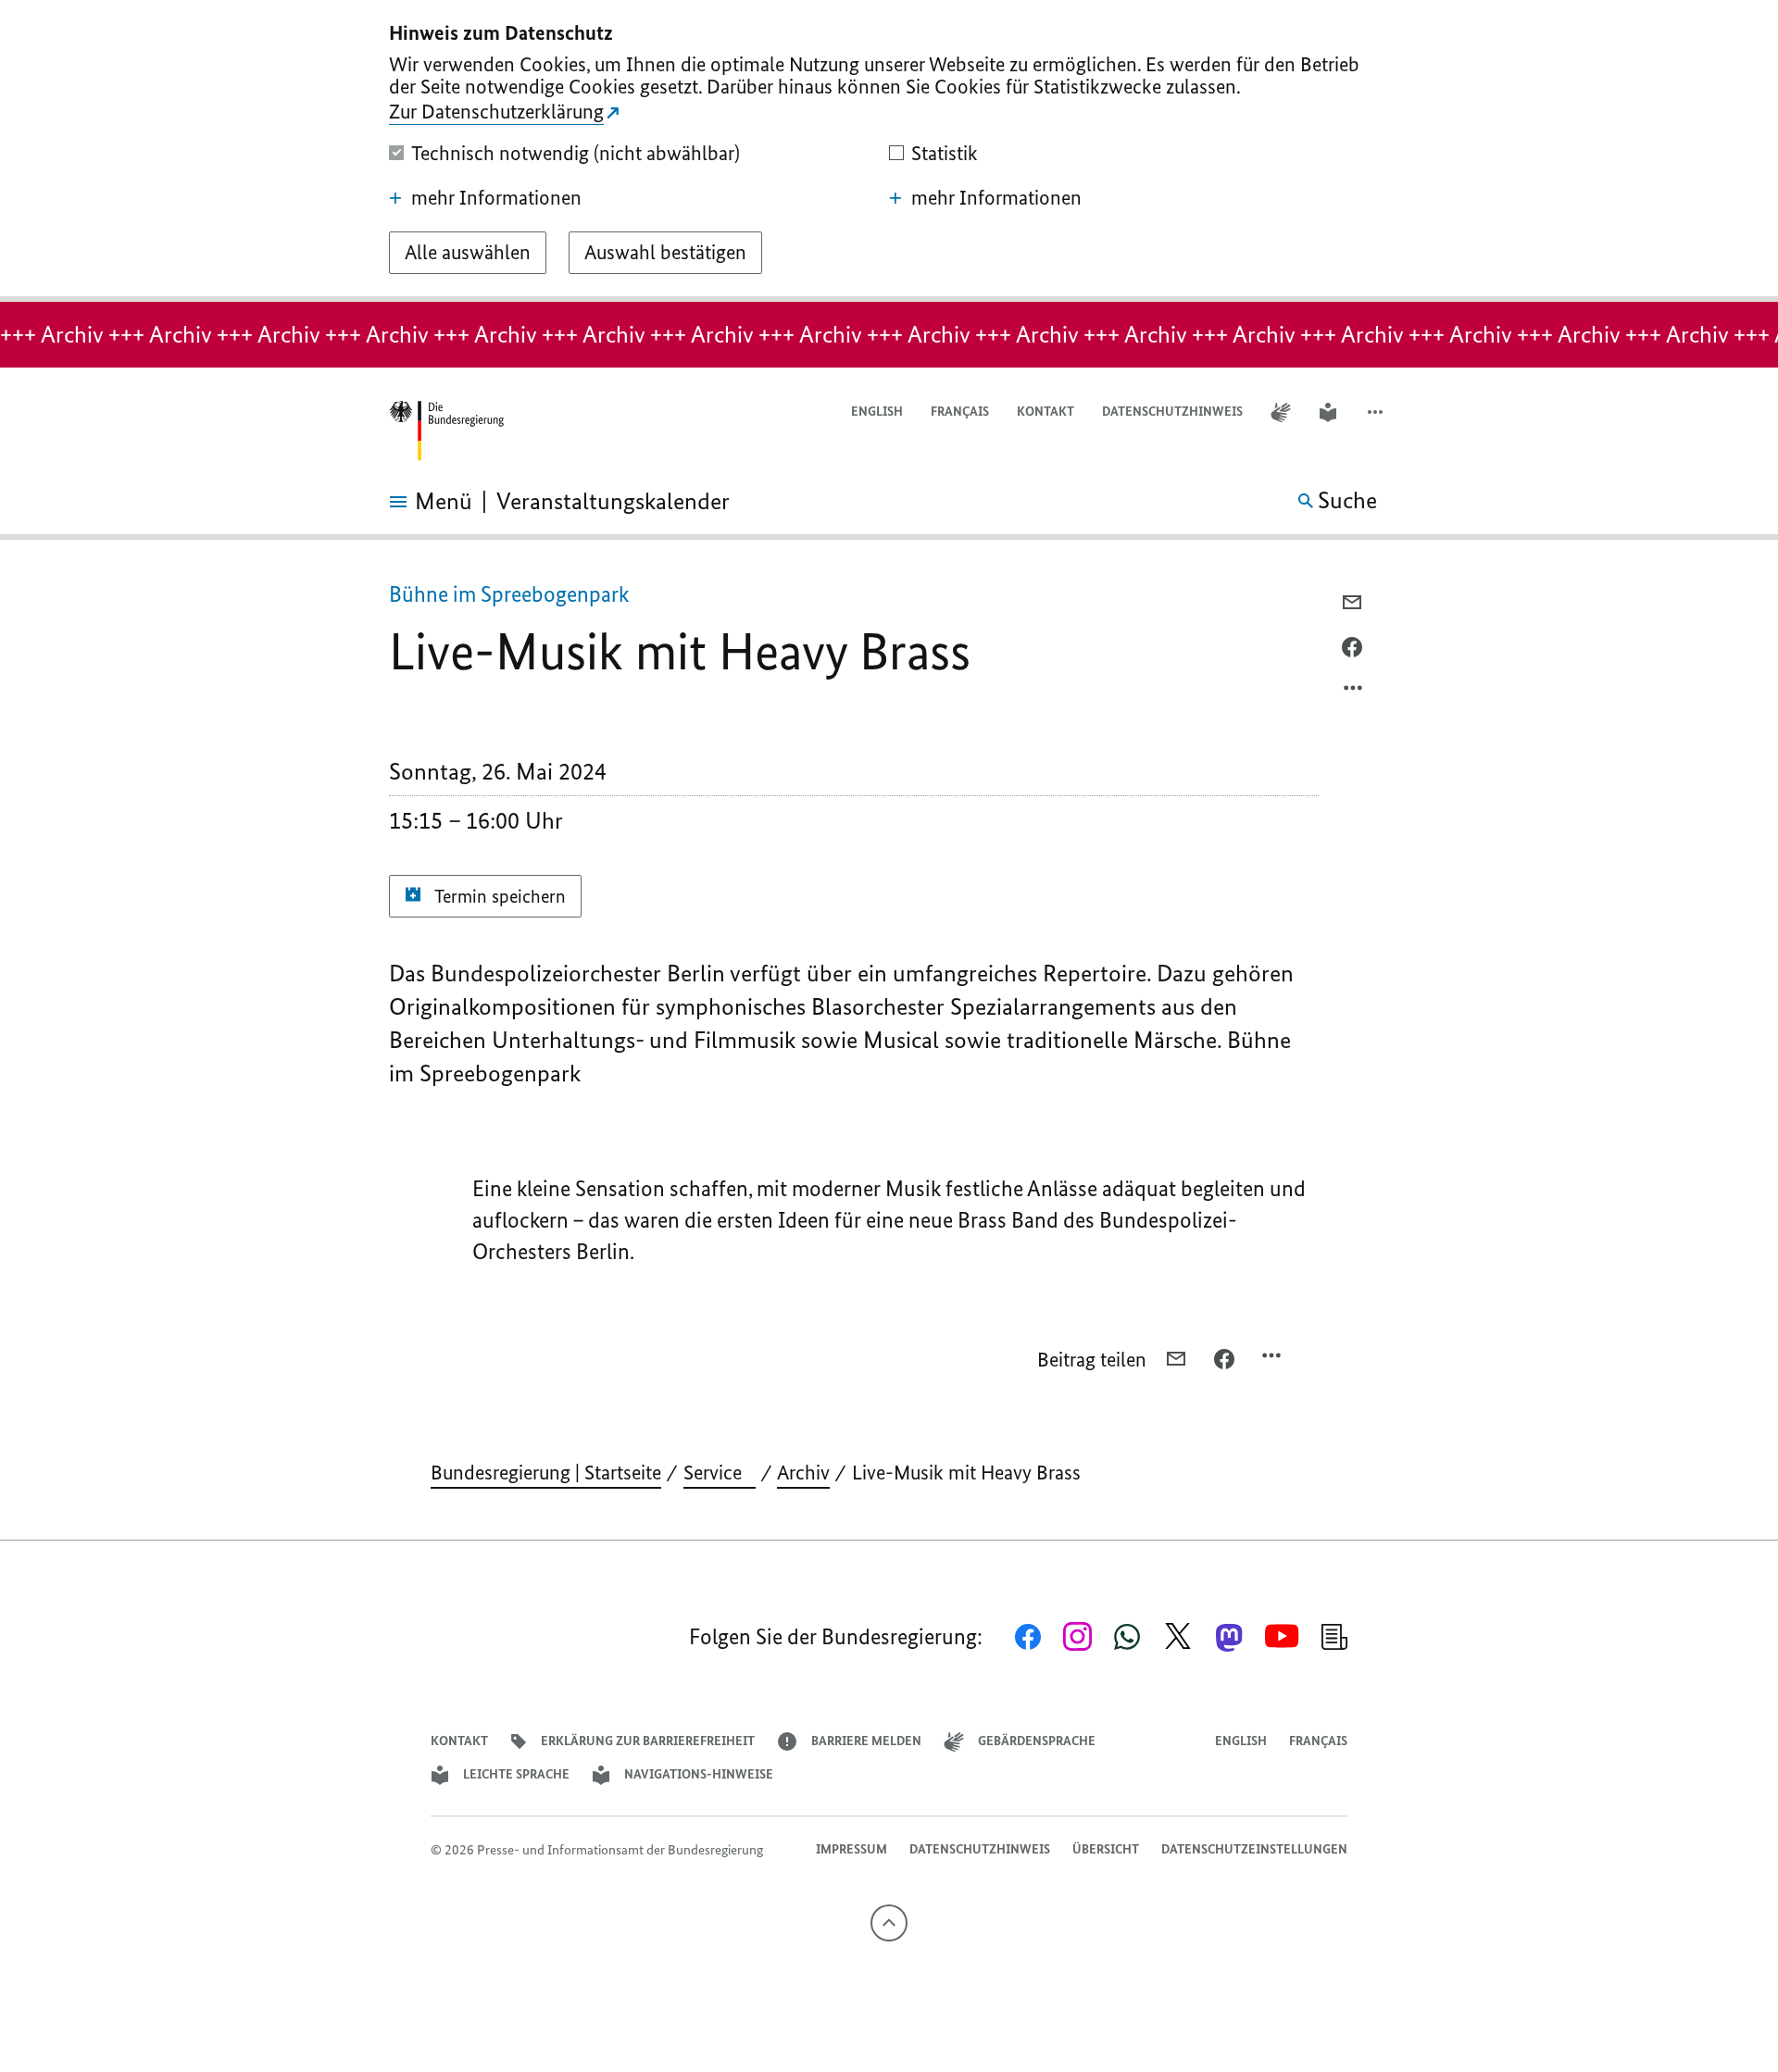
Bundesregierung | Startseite (546, 1473)
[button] (1377, 412)
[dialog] (889, 151)
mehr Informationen (496, 198)
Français (960, 412)
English (877, 412)
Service (720, 1473)
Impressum (851, 1849)
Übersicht (1106, 1849)
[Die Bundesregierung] (446, 431)
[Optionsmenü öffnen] (1354, 693)
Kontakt (1046, 412)
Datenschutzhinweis (1172, 412)
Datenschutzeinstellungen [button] (1254, 1849)
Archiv (803, 1473)
